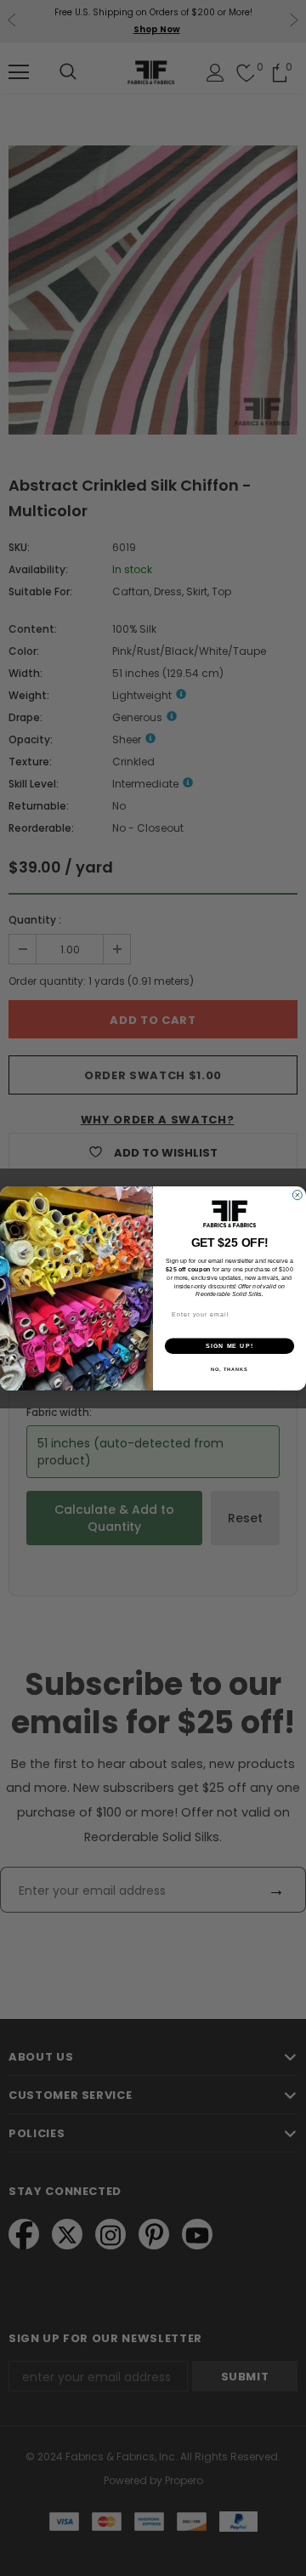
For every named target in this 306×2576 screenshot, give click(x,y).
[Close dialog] (297, 1194)
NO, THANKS (229, 1369)
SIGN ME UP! (229, 1345)
